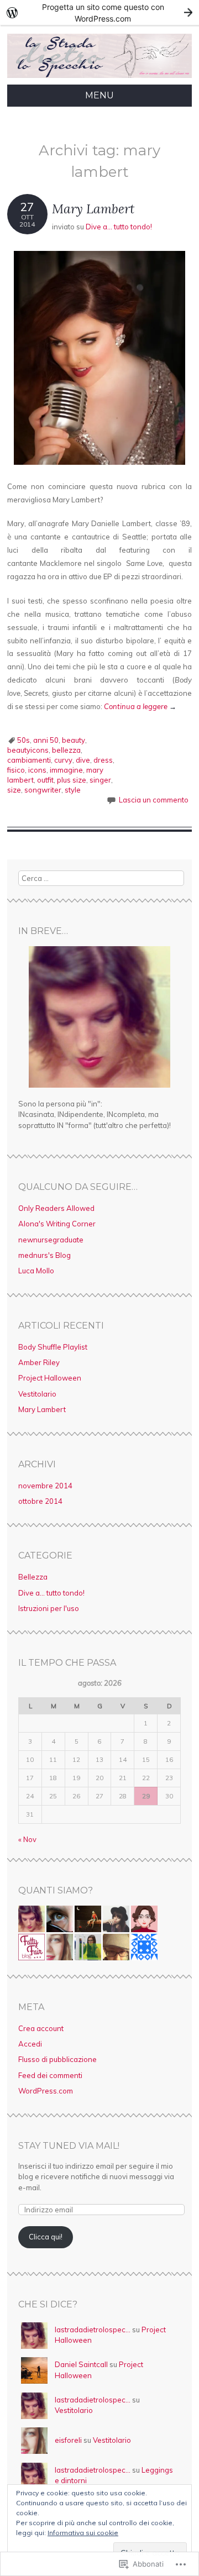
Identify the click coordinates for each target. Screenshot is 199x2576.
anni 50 (46, 740)
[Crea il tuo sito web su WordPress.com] (99, 12)
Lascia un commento (154, 800)
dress (103, 760)
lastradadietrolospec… (93, 2330)
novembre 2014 (45, 1486)
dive (83, 760)
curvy (63, 760)
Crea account (41, 2028)
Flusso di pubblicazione (57, 2059)
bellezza (66, 750)
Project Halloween (50, 1378)
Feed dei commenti (50, 2075)
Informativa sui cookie (83, 2533)
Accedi (30, 2044)
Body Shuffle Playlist (53, 1347)
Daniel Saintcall (81, 2364)
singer (100, 780)
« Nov (27, 1839)
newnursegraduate (51, 1240)
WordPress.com (46, 2091)
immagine (66, 770)
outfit (45, 780)
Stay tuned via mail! (69, 2146)
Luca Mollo (36, 1271)
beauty (74, 740)
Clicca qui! (46, 2237)
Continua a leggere (140, 706)
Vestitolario (37, 1394)
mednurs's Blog (44, 1255)
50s (23, 740)
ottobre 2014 (40, 1501)
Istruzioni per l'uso (49, 1608)
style (73, 790)
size (14, 790)
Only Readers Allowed (56, 1208)
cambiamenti (29, 760)
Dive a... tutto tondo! (119, 227)
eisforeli (68, 2440)
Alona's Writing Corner (57, 1224)
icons (37, 770)
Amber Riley (39, 1362)
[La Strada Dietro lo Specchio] (99, 78)
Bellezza (33, 1577)
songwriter (43, 790)
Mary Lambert (93, 209)
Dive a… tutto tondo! (51, 1593)
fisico (16, 770)
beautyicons (28, 750)
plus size (72, 780)
